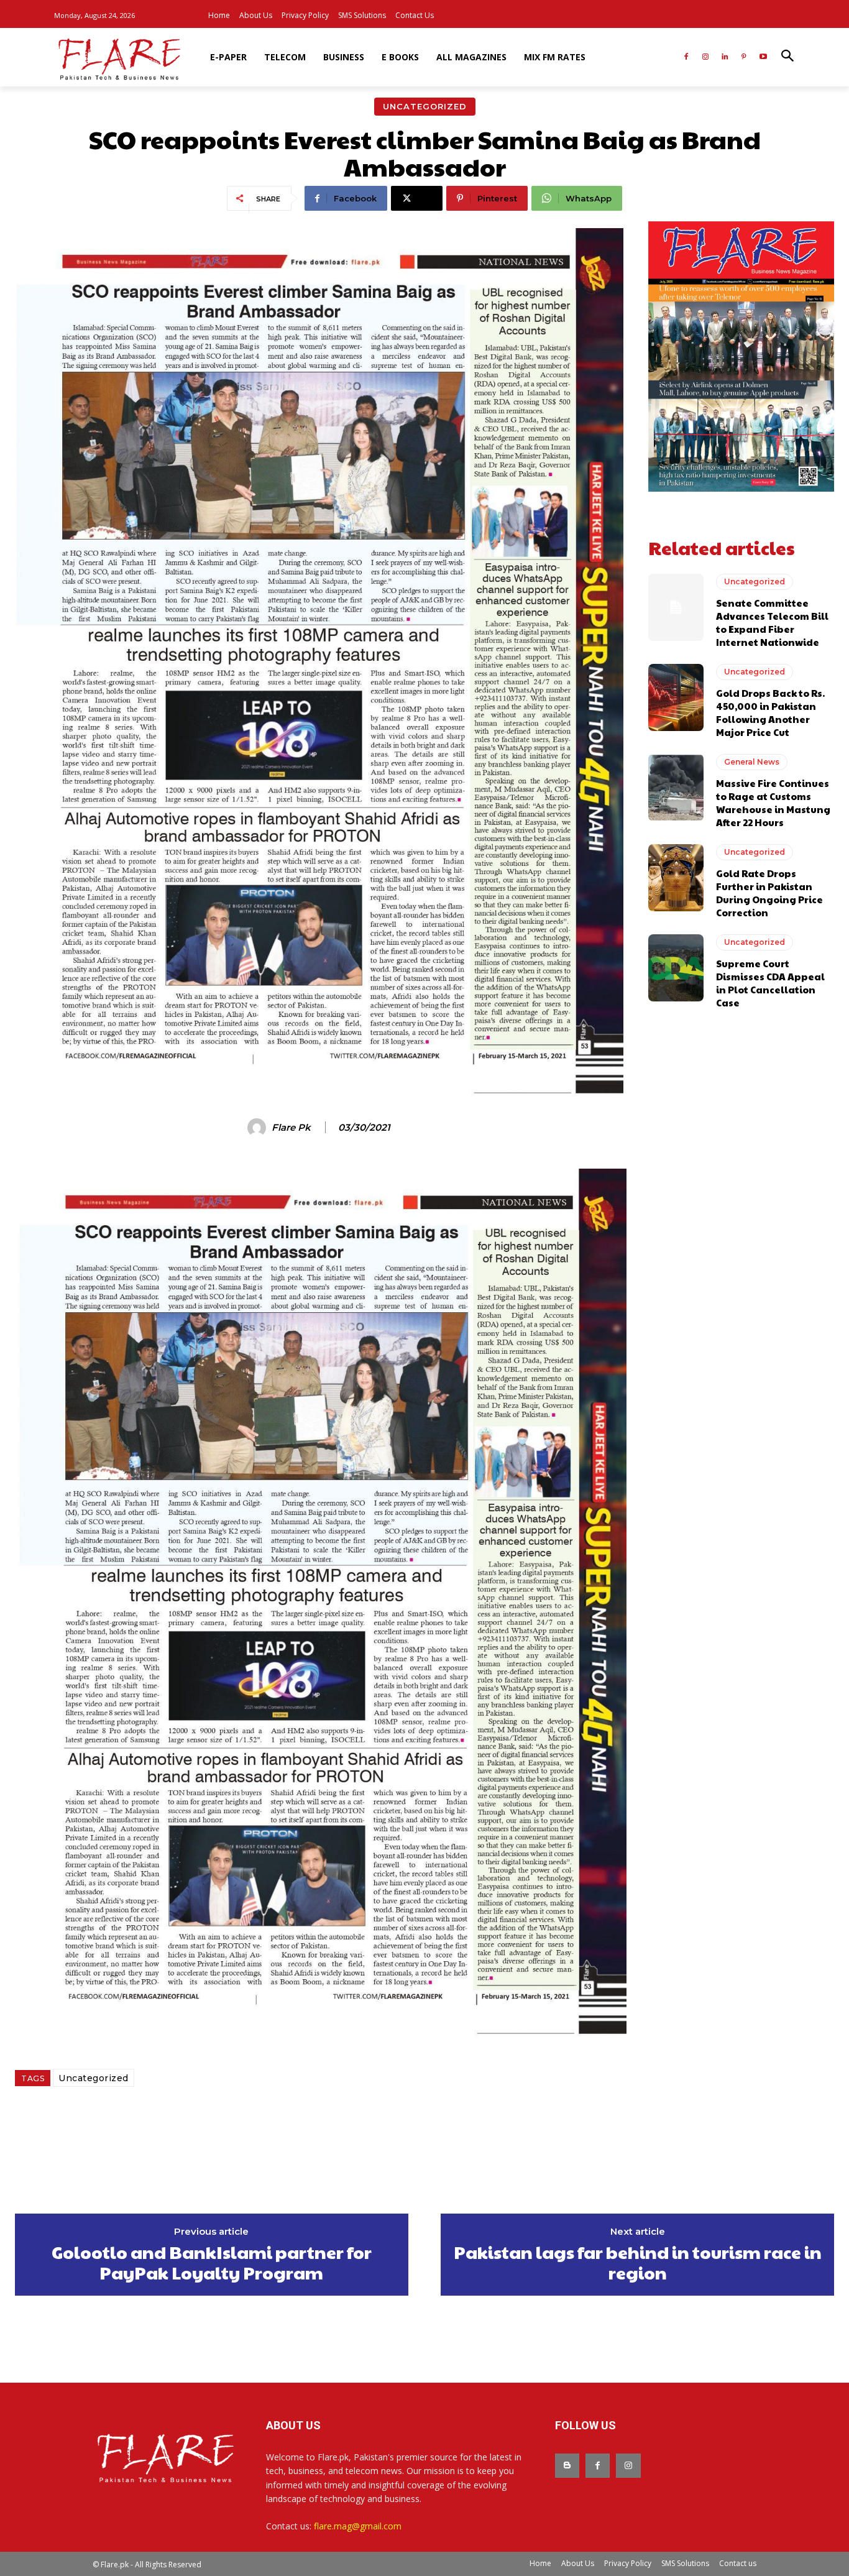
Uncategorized (425, 106)
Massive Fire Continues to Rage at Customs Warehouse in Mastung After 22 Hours (773, 803)
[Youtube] (763, 57)
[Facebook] (686, 57)
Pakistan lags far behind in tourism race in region (638, 2262)
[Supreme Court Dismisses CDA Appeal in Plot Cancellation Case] (676, 968)
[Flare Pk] (259, 1128)
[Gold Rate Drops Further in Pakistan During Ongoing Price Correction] (676, 878)
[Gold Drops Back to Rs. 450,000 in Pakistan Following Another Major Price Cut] (676, 697)
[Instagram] (706, 57)
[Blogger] (567, 2466)
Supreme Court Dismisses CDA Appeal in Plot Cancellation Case (770, 983)
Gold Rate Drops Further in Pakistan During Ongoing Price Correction (769, 893)
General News (752, 762)
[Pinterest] (744, 57)
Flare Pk (291, 1128)
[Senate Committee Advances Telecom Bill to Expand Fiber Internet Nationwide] (676, 607)
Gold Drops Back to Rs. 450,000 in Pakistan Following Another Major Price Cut (770, 712)
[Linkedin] (725, 57)
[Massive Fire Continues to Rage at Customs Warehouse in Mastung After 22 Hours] (676, 788)
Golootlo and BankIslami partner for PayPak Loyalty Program (212, 2262)
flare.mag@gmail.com (358, 2526)
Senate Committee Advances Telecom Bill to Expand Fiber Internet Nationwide (772, 622)
